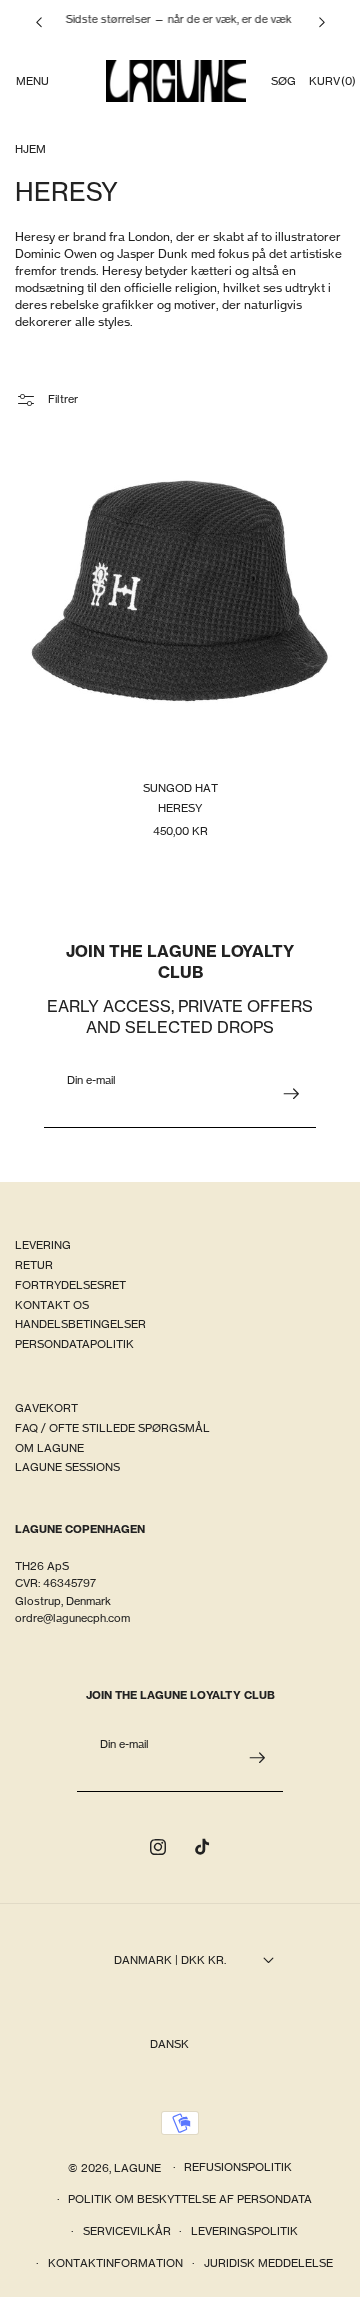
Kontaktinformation (115, 2263)
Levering (43, 1245)
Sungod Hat (180, 789)
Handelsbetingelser (80, 1324)
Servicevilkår (127, 2231)
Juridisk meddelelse (268, 2263)
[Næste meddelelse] (322, 22)
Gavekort (46, 1408)
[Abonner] (291, 1094)
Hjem (30, 149)
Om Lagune (49, 1448)
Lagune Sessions (67, 1467)
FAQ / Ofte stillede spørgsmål (112, 1428)
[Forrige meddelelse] (39, 22)
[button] (32, 81)
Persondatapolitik (74, 1344)
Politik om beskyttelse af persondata (190, 2199)
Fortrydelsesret (70, 1285)
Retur (34, 1265)
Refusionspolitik (238, 2167)
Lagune (139, 2167)
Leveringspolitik (244, 2231)
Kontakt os (52, 1305)
